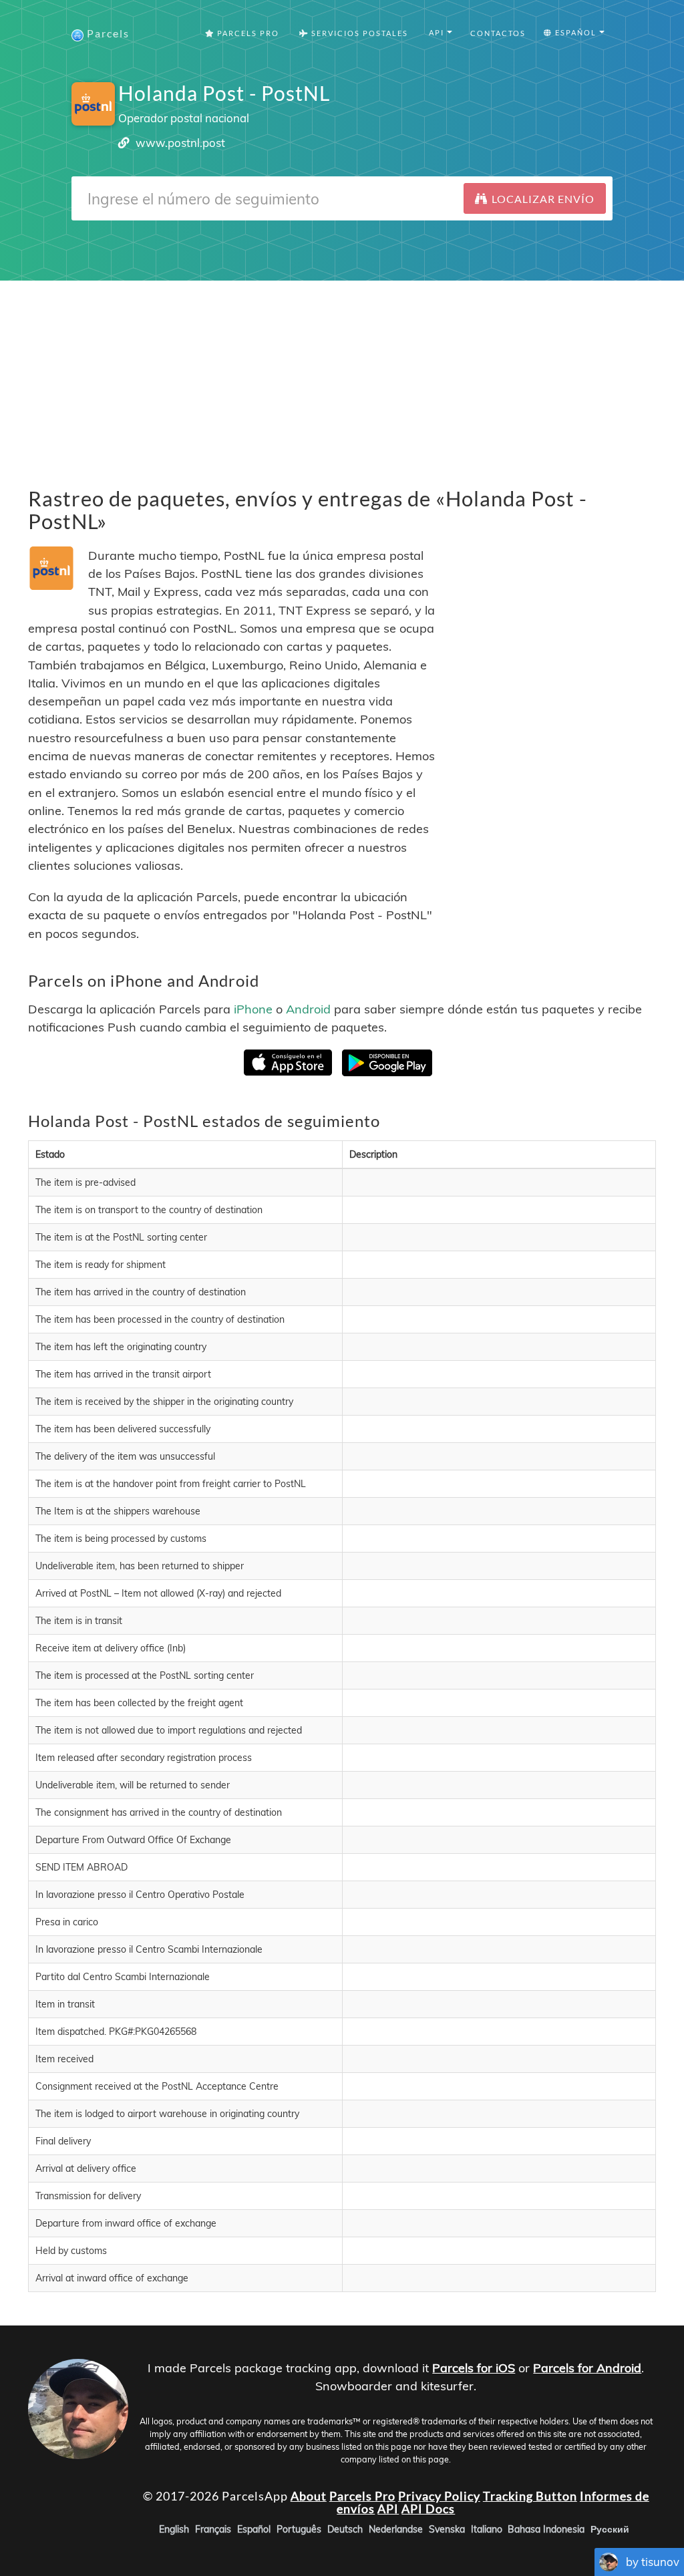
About (309, 2495)
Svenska (447, 2529)
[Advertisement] (342, 374)
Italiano (487, 2529)
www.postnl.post (180, 143)
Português (299, 2529)
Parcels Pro (247, 33)
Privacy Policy (439, 2495)
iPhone (253, 1008)
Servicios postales (358, 33)
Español (254, 2529)
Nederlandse (396, 2529)
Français (213, 2529)
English (174, 2529)
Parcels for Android (587, 2368)
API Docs (428, 2509)
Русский (610, 2529)
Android (308, 1008)
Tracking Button (530, 2495)
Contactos (498, 33)
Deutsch (345, 2529)
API (388, 2509)
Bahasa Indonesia (546, 2529)
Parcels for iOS (474, 2368)
